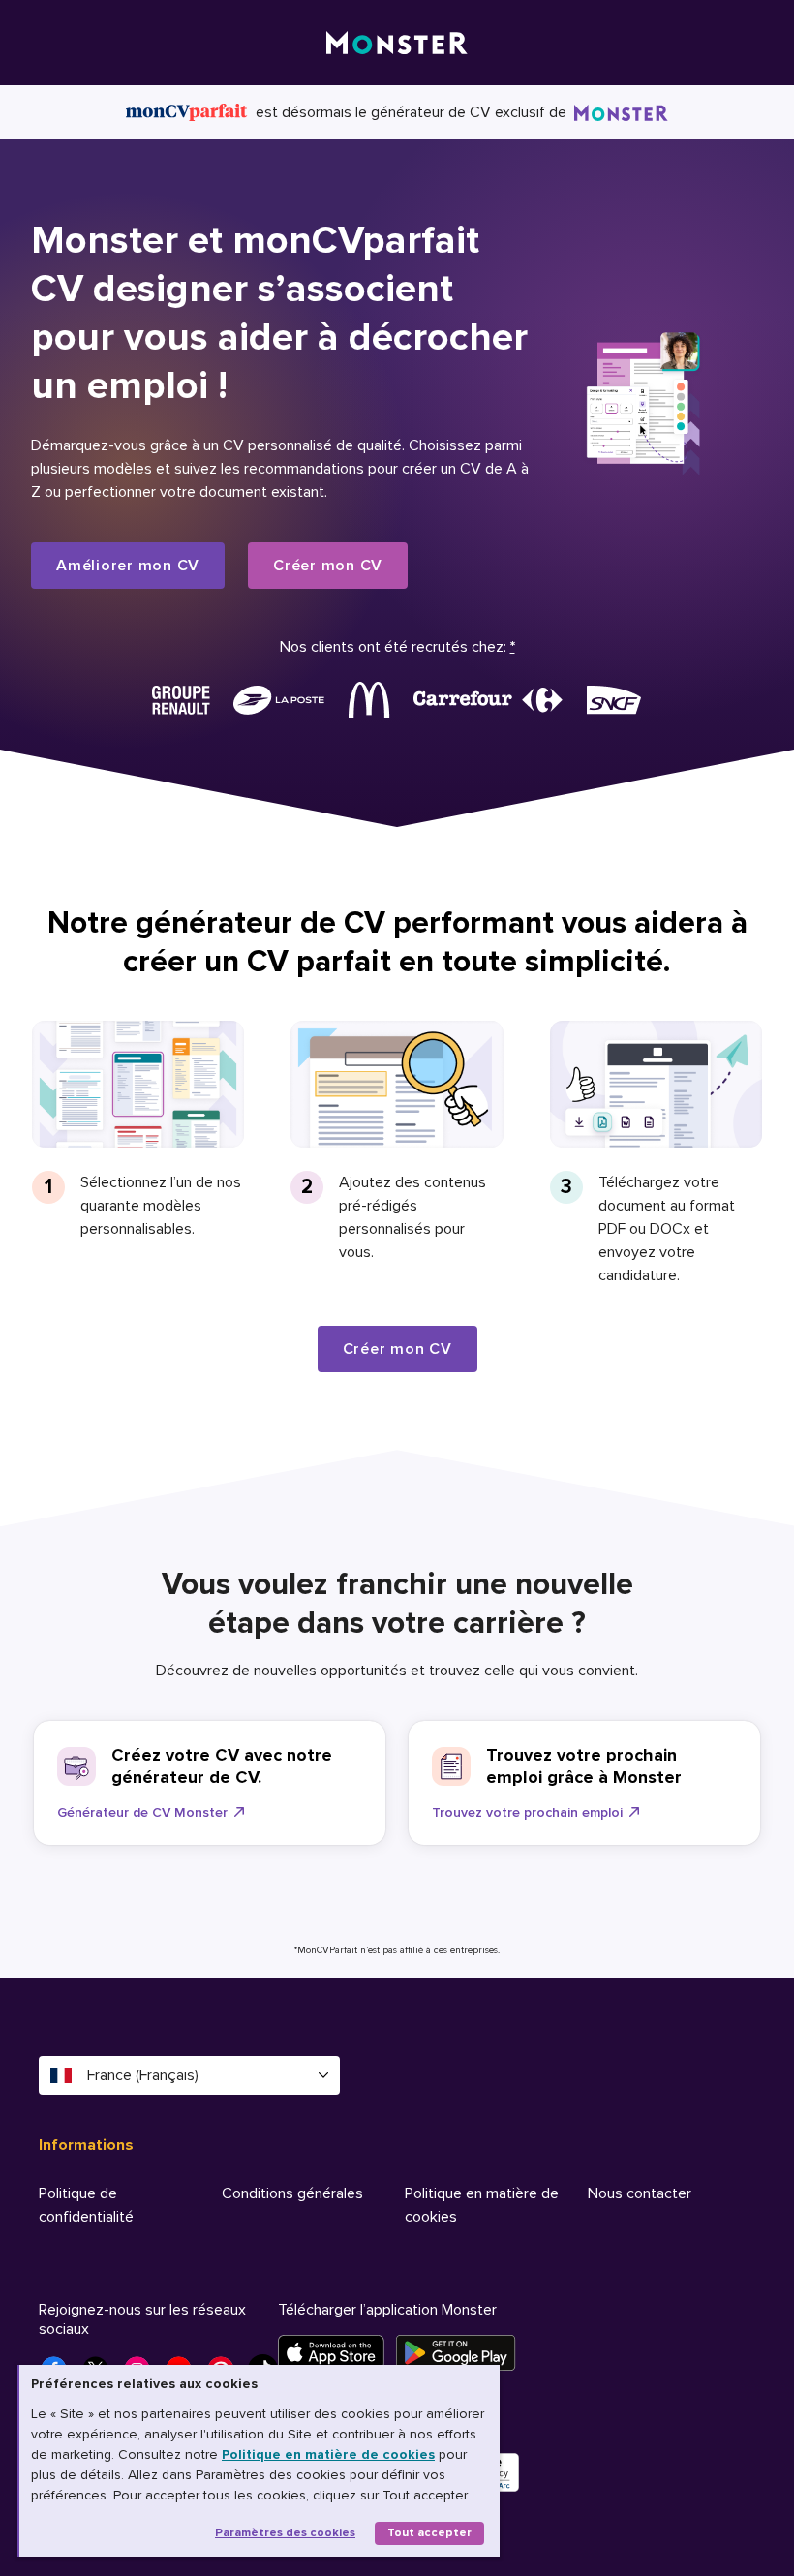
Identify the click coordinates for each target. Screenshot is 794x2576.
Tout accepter (429, 2533)
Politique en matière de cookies (328, 2454)
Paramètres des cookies (285, 2533)
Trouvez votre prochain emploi (527, 1812)
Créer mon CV (328, 566)
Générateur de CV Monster (142, 1812)
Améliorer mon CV (128, 566)
